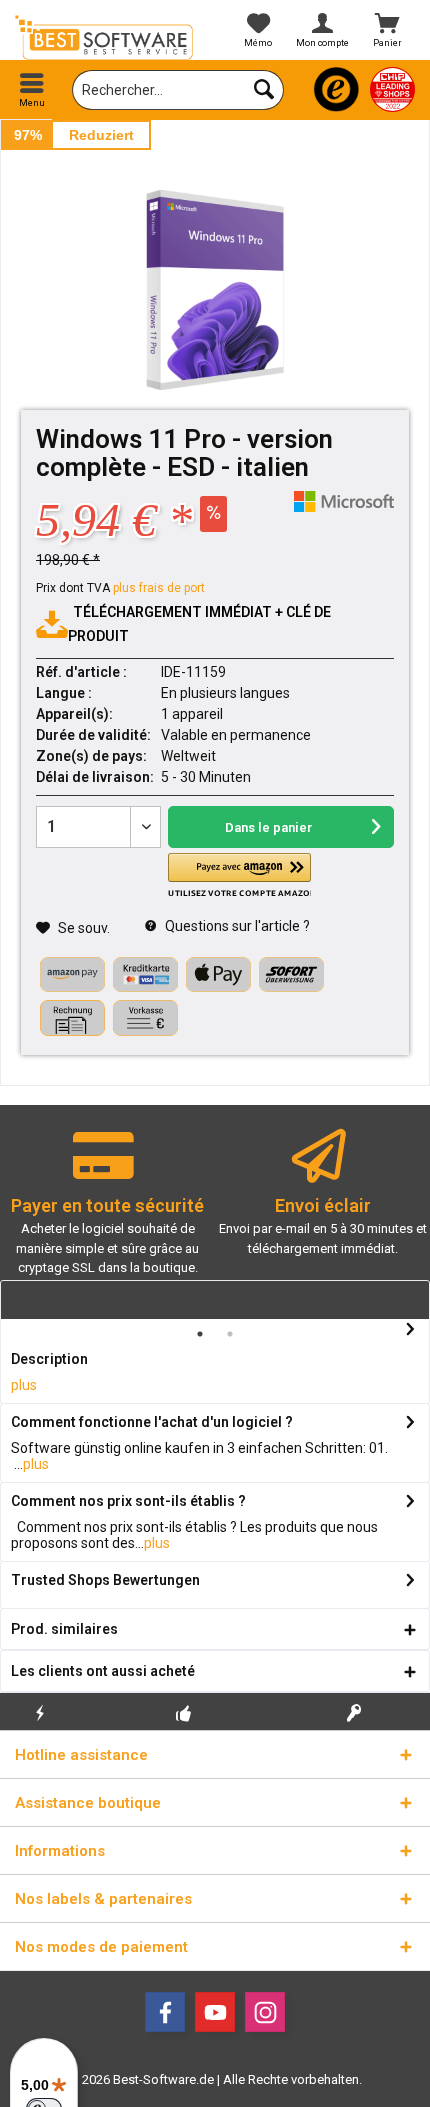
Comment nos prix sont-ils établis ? (128, 1501)
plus (24, 1385)
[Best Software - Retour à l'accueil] (107, 37)
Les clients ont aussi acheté (103, 1671)
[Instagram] (265, 2012)
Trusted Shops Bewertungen (105, 1580)
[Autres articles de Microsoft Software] (344, 501)
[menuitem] (32, 90)
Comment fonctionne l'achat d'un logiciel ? (152, 1422)
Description (49, 1359)
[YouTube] (215, 2012)
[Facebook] (165, 2012)
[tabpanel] (107, 1211)
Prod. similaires (64, 1629)
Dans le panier (269, 827)
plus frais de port (159, 588)
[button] (239, 875)
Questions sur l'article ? (236, 926)
